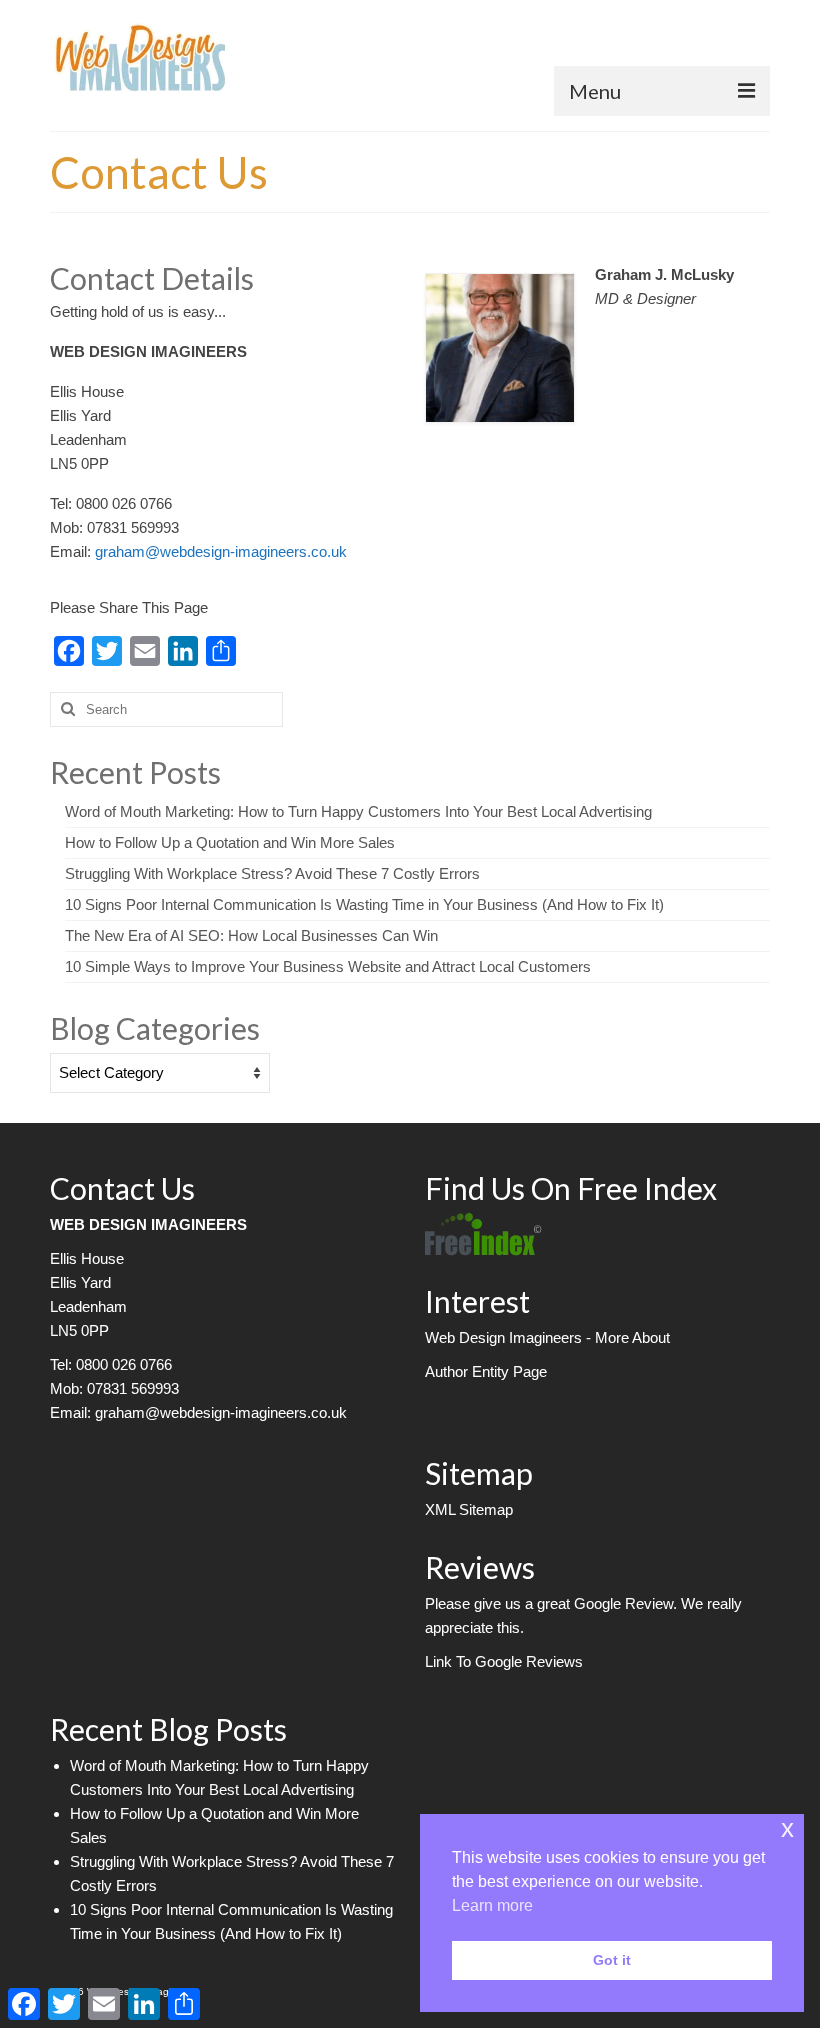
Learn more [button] (492, 1905)
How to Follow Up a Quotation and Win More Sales (230, 842)
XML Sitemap (469, 1509)
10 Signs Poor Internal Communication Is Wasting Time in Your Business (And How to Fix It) (364, 904)
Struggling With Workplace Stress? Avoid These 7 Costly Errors (272, 873)
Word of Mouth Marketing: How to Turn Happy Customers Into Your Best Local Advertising (358, 811)
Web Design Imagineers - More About (547, 1337)
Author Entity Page (486, 1371)
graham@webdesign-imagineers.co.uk (221, 551)
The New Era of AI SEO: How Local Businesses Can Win (251, 935)
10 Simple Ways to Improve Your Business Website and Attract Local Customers (328, 966)
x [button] (787, 1828)
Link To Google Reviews (504, 1661)
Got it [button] (612, 1960)
